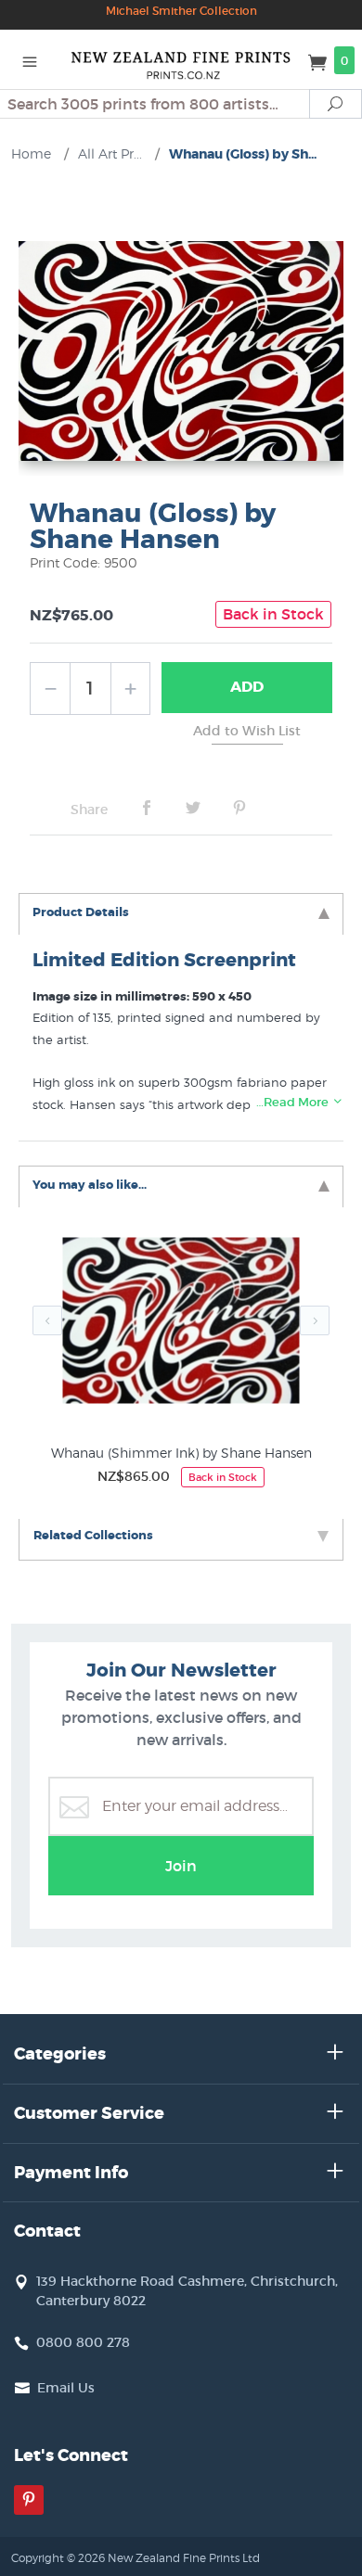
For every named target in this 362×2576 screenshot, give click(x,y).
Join (181, 1866)
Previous (47, 1320)
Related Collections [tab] (93, 1535)
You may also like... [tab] (90, 1185)
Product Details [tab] (81, 912)
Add (247, 687)
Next (315, 1320)
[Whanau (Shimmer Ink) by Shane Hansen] (181, 1325)
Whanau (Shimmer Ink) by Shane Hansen (181, 1453)
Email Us (66, 2388)
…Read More (294, 1102)
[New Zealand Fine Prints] (181, 59)
